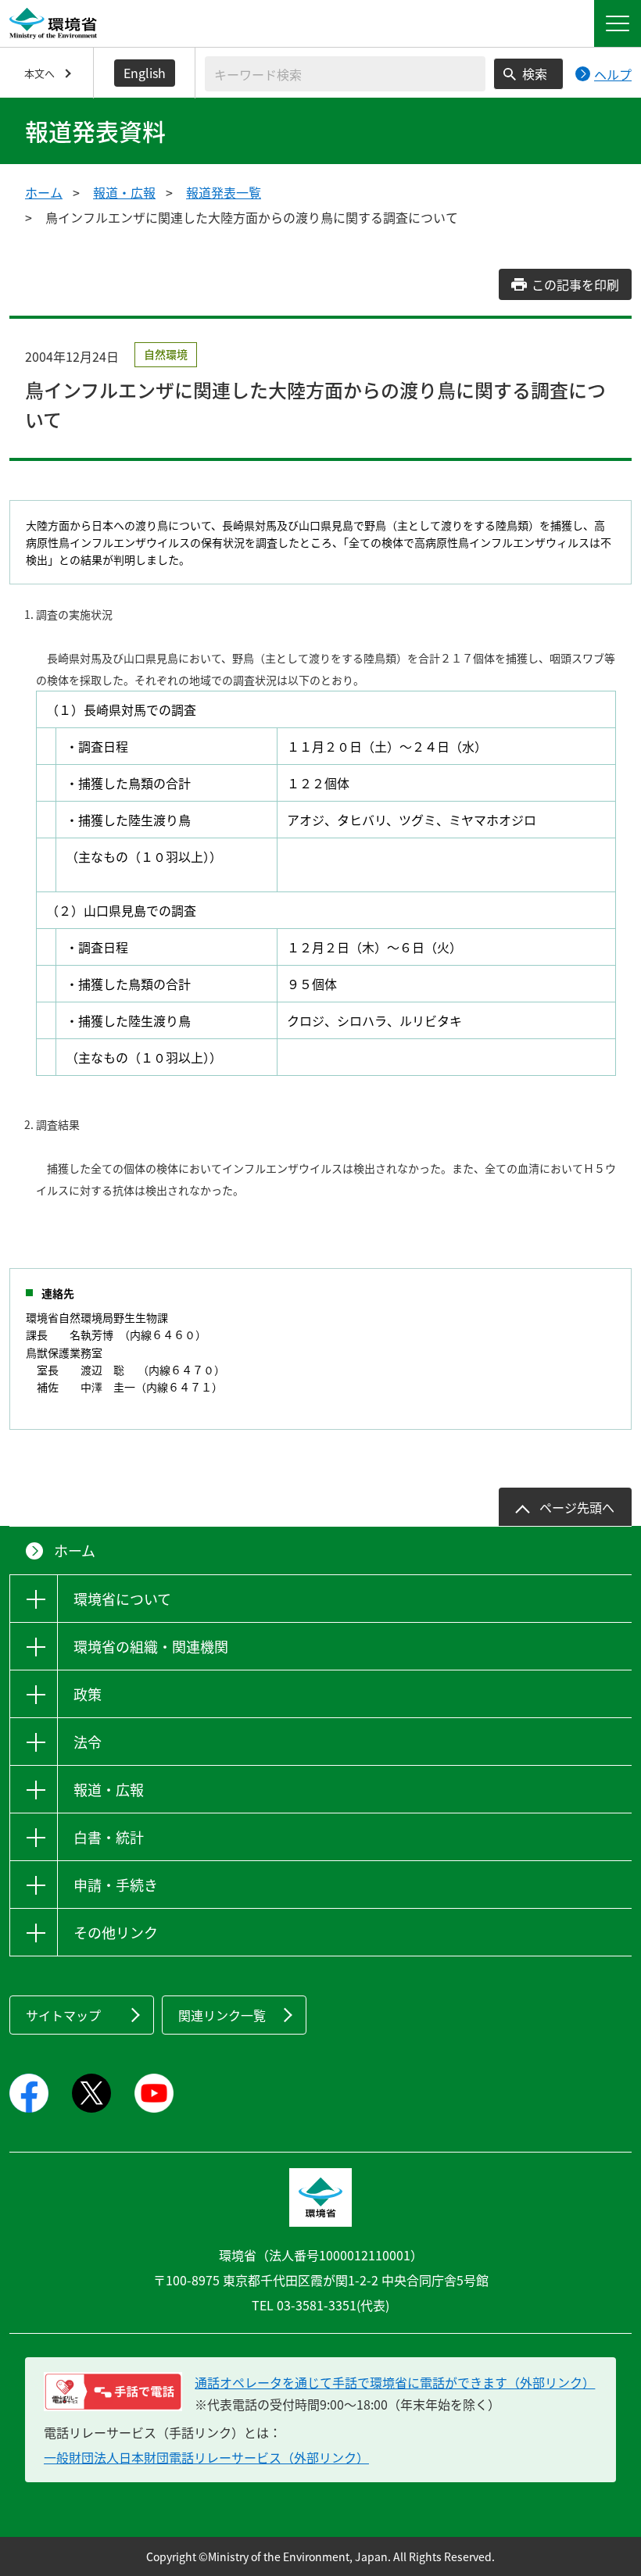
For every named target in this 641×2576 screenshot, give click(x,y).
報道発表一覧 (224, 192)
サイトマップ (63, 2015)
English (145, 73)
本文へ (39, 73)
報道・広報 (124, 192)
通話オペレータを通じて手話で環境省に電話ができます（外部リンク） (395, 2382)
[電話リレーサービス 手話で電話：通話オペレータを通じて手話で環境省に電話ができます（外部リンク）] (113, 2392)
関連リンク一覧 (222, 2015)
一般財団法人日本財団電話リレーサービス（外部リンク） (206, 2457)
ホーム (44, 192)
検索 (535, 73)
